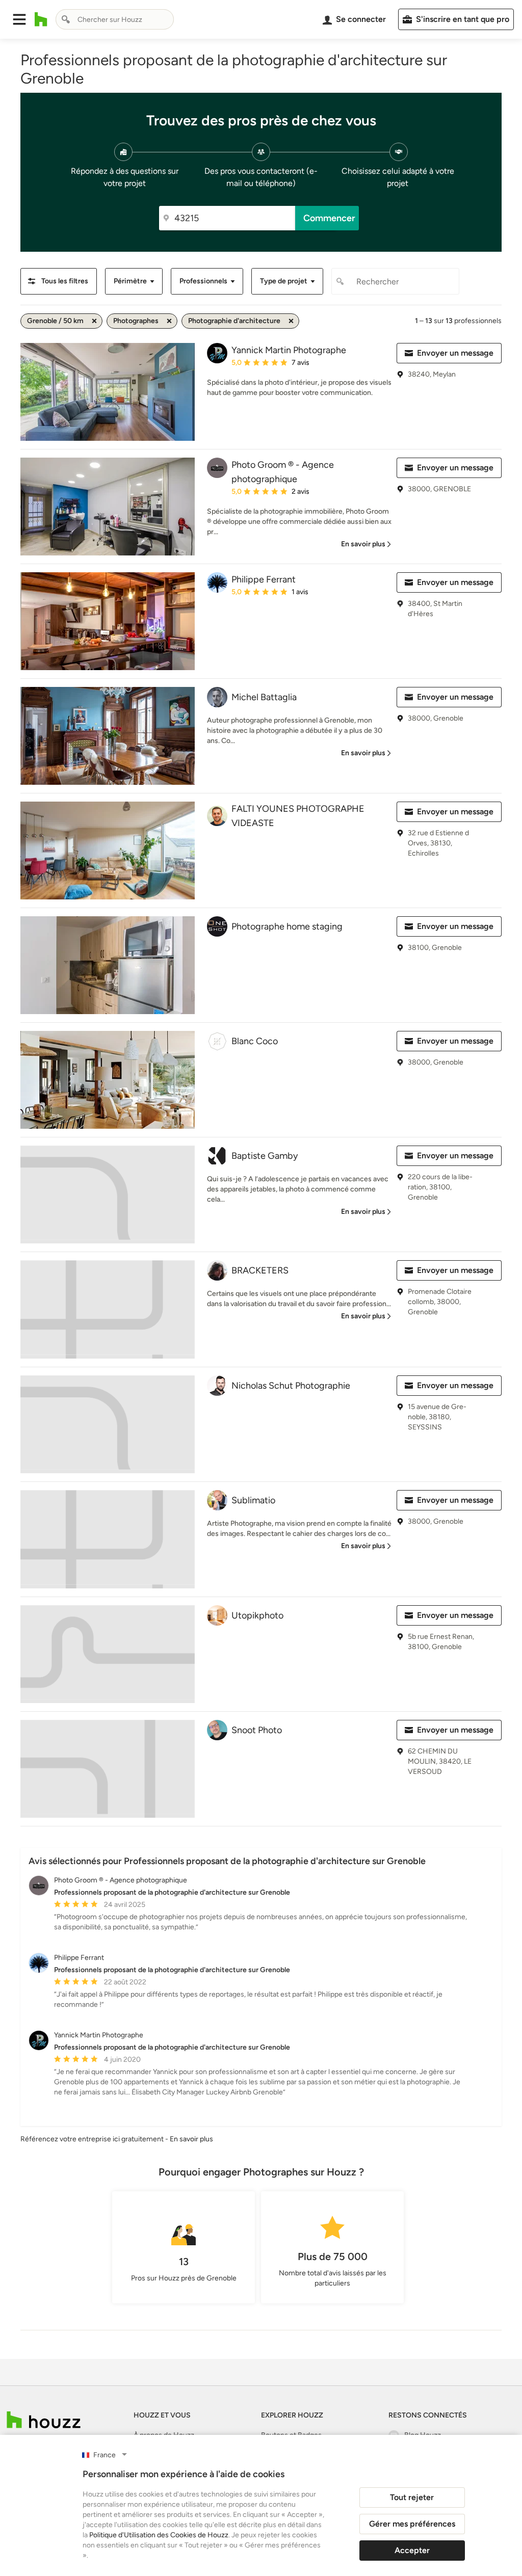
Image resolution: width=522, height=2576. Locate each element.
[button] (19, 19)
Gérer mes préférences (412, 2524)
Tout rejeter (412, 2497)
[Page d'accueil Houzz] (41, 19)
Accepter (412, 2550)
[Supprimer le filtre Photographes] (169, 321)
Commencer (329, 218)
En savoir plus (191, 2139)
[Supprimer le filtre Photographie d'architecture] (291, 321)
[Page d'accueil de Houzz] (44, 2420)
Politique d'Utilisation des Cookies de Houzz (159, 2535)
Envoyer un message (455, 353)
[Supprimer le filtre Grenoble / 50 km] (94, 321)
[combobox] (115, 19)
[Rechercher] (66, 19)
